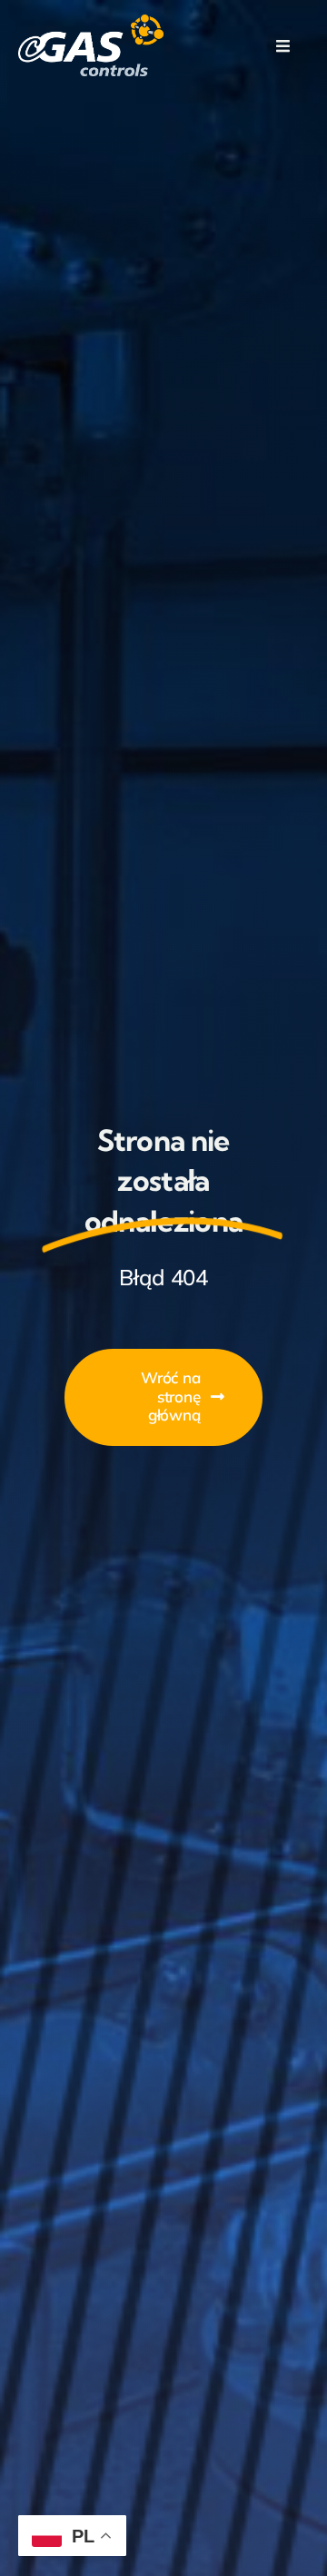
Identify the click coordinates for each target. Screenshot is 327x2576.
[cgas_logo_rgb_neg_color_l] (91, 22)
